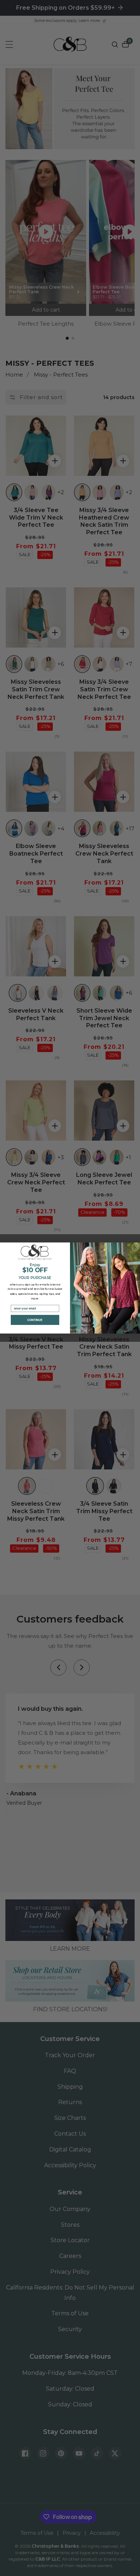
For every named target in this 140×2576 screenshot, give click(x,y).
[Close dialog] (136, 1247)
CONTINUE (35, 1320)
